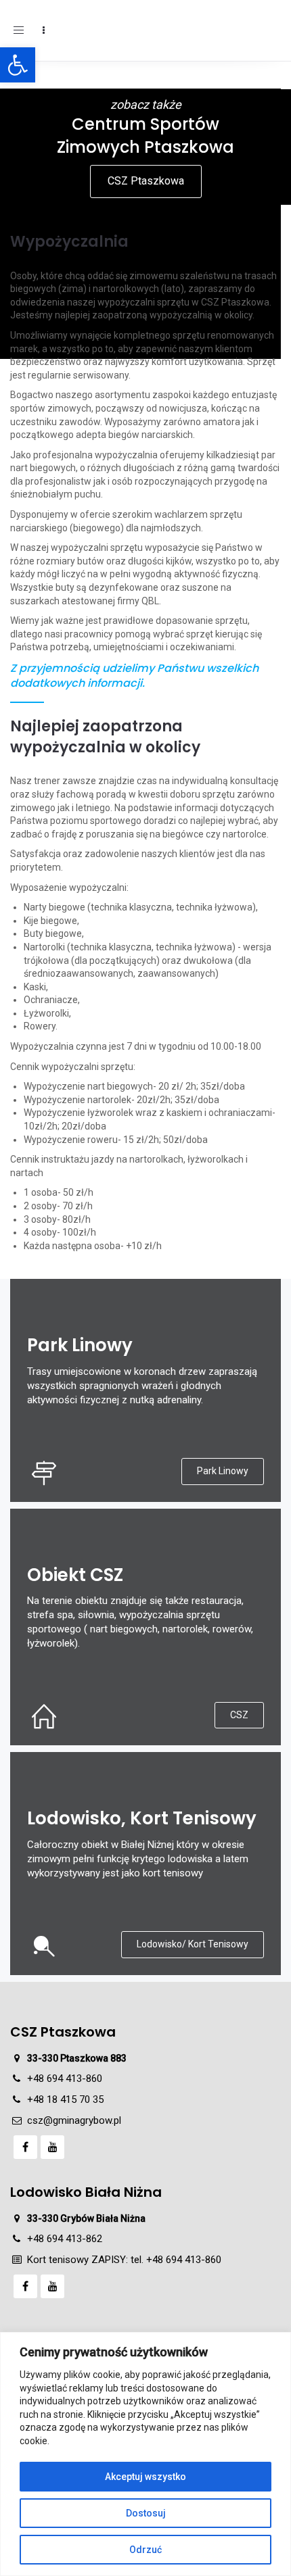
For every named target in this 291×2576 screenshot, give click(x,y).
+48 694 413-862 (65, 2239)
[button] (18, 65)
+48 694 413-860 (65, 2079)
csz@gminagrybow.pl (74, 2120)
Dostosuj (146, 2513)
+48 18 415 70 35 (65, 2099)
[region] (145, 2454)
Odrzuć (145, 2550)
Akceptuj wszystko (145, 2477)
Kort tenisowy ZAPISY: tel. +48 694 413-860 (124, 2260)
